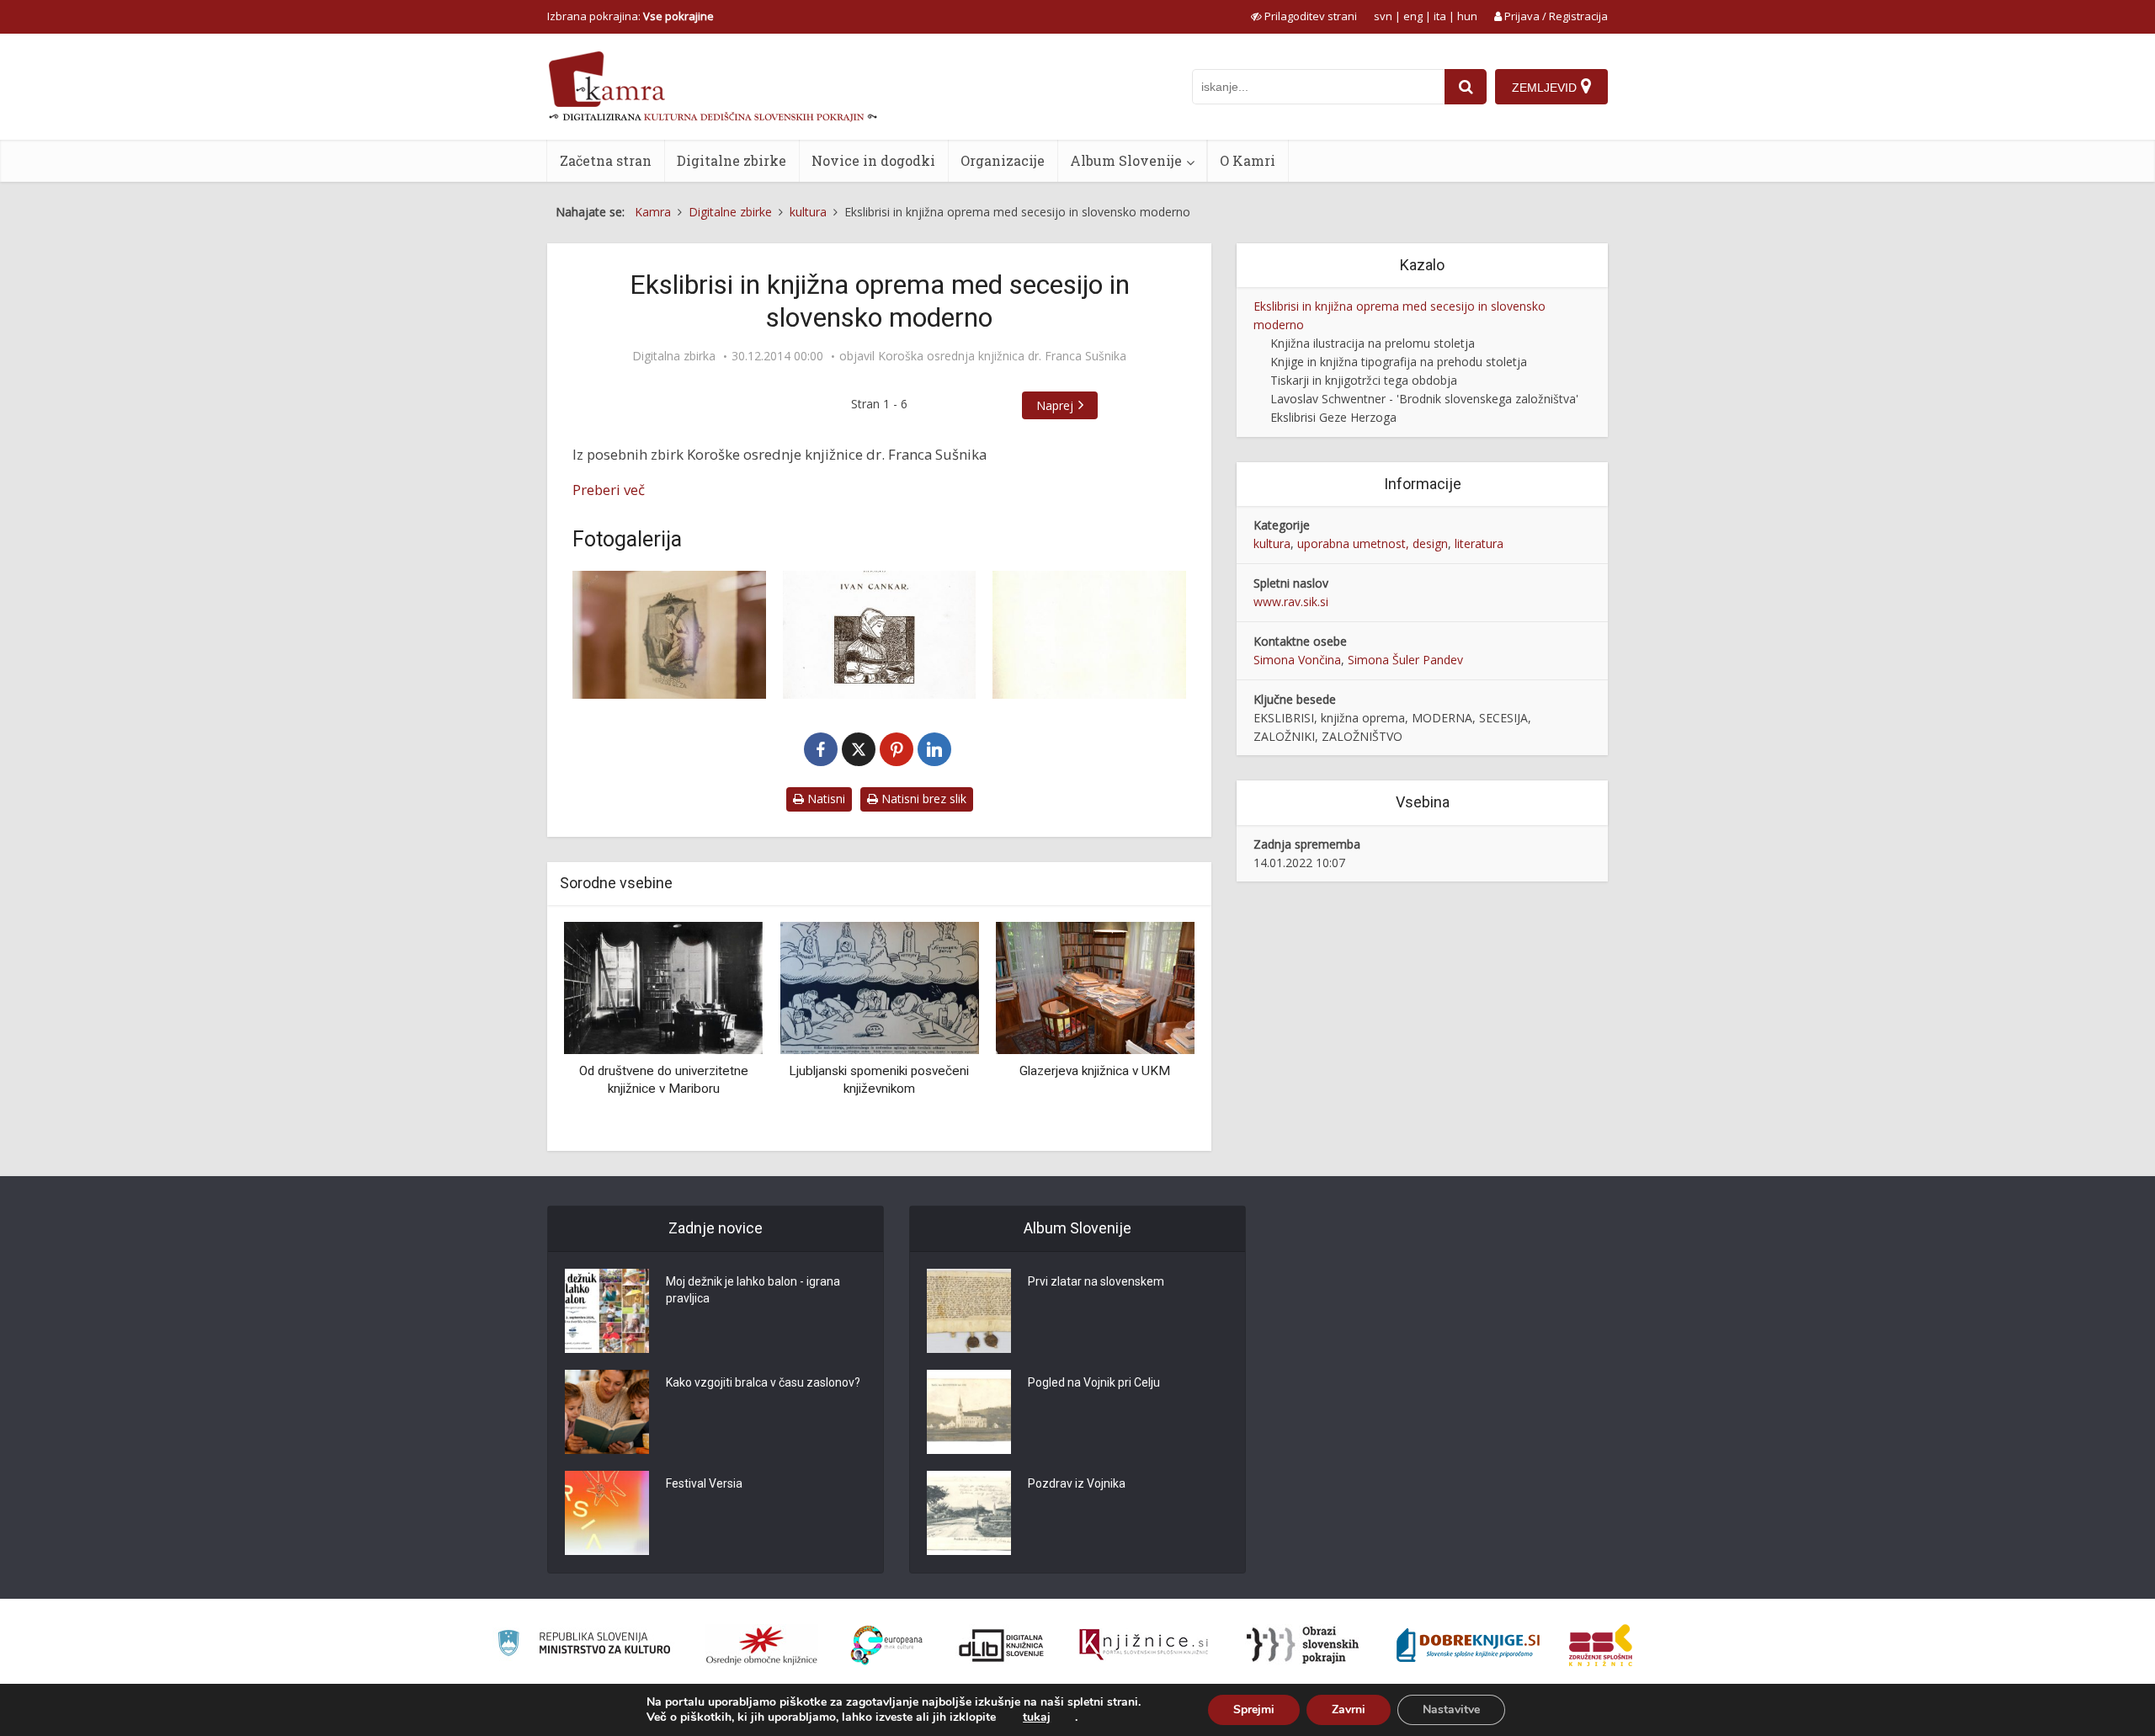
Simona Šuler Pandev (1405, 660)
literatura (1479, 543)
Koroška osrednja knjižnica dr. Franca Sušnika (1002, 356)
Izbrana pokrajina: (631, 16)
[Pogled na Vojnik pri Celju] (969, 1412)
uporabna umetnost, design (1373, 543)
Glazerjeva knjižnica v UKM (1095, 1071)
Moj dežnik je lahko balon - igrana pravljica (753, 1290)
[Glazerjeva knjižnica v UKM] (1095, 986)
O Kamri (1248, 160)
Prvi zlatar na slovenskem (1096, 1281)
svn (1383, 16)
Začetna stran (606, 160)
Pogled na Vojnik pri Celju (1094, 1382)
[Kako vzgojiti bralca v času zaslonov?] (607, 1412)
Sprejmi (1254, 1709)
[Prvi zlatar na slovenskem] (969, 1311)
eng (1413, 16)
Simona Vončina (1297, 660)
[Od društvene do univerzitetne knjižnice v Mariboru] (663, 986)
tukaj (1037, 1717)
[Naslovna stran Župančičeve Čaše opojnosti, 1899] (1089, 635)
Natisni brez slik (922, 799)
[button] (1152, 1030)
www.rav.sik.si (1291, 602)
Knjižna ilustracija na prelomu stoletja (1373, 343)
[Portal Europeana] (887, 1645)
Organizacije (1003, 160)
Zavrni (1349, 1709)
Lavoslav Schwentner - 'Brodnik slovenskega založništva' (1424, 399)
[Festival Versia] (607, 1513)
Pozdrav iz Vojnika (1077, 1483)
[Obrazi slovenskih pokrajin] (1303, 1645)
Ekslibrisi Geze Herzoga (1333, 417)
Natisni (825, 799)
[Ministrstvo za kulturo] (584, 1645)
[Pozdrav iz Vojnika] (969, 1513)
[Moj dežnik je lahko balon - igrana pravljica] (607, 1311)
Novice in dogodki (873, 160)
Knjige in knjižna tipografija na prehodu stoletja (1399, 362)
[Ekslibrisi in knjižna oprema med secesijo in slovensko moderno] (669, 635)
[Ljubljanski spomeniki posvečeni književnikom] (879, 986)
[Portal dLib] (1002, 1645)
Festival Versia (704, 1483)
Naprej (1055, 405)
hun (1467, 16)
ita (1440, 16)
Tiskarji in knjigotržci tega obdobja (1364, 380)
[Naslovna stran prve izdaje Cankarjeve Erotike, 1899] (880, 635)
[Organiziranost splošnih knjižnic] (762, 1645)
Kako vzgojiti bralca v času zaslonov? (763, 1382)
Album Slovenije (1126, 160)
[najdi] (1466, 87)
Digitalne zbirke (732, 160)
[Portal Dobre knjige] (1468, 1645)
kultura (1272, 543)
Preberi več (609, 490)
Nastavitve (1451, 1709)
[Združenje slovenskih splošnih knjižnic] (1144, 1645)
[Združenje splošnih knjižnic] (1601, 1645)
